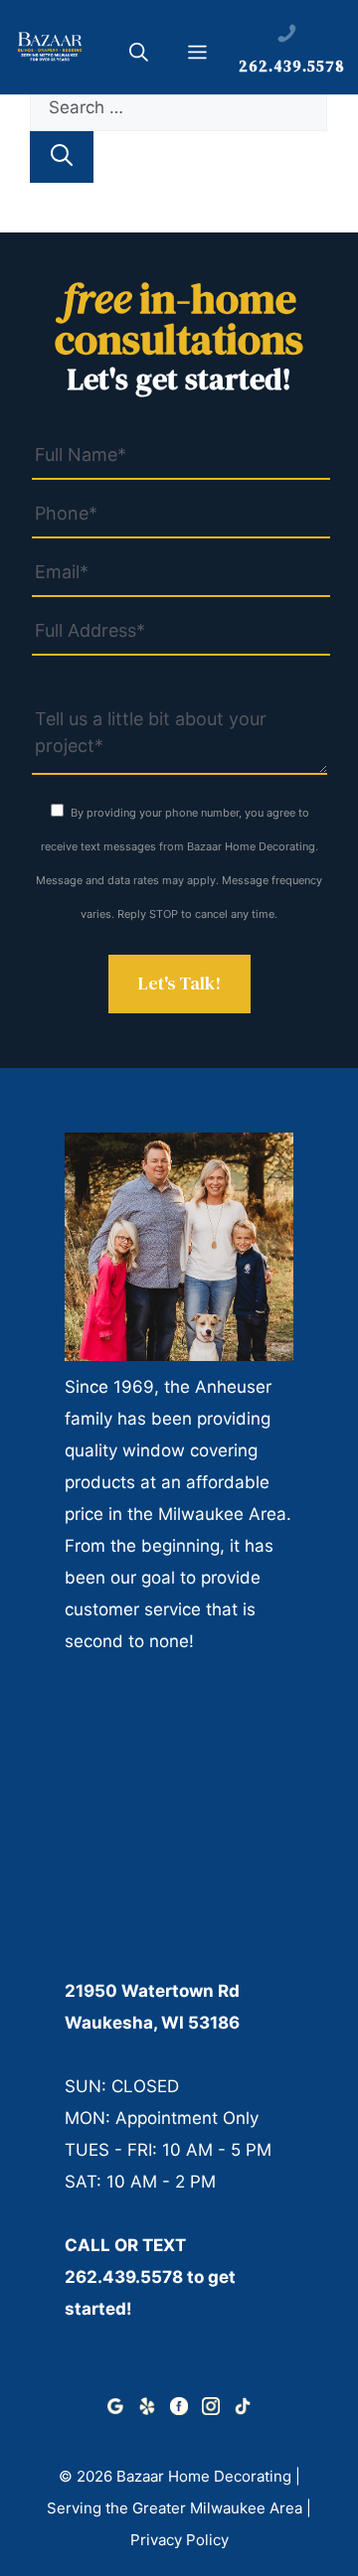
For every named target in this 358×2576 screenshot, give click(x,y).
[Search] (62, 157)
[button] (139, 56)
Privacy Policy (179, 2540)
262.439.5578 (124, 2277)
